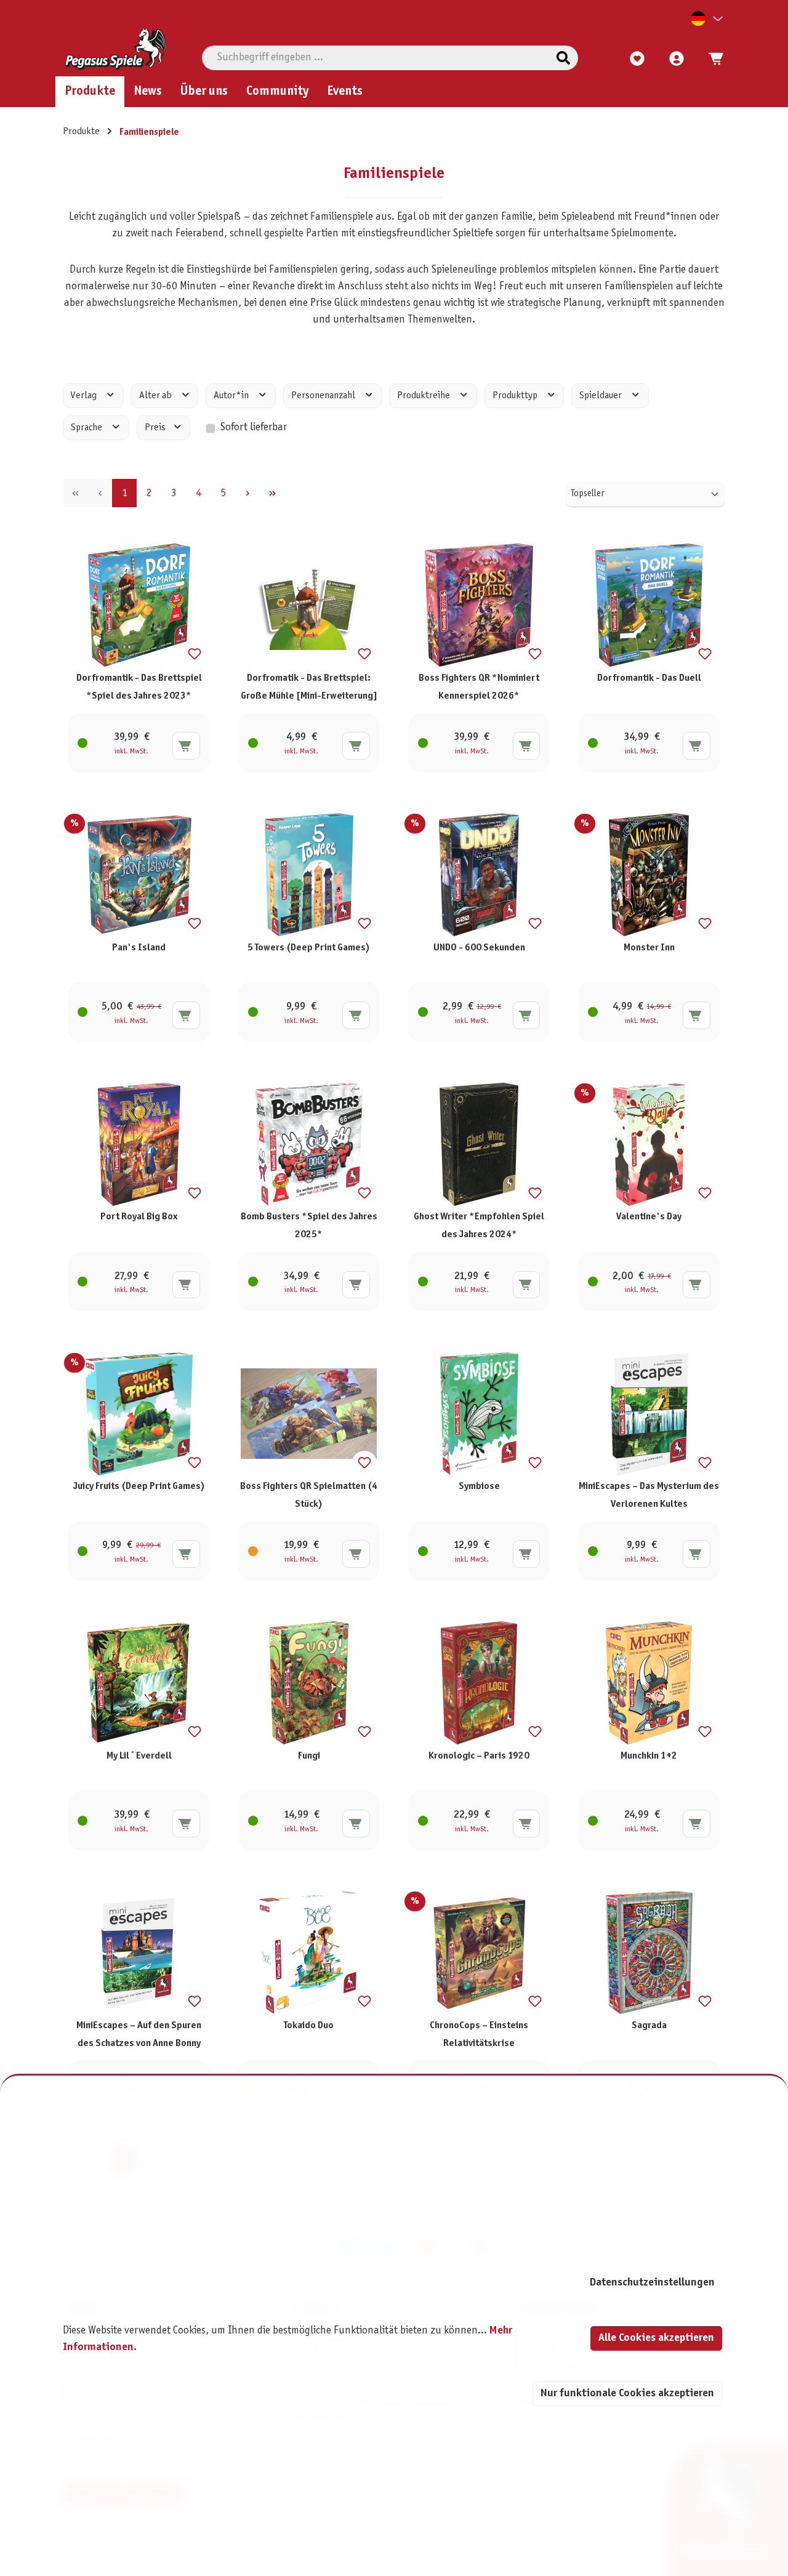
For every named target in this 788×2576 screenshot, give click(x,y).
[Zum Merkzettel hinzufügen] (195, 654)
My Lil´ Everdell (139, 1756)
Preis (156, 428)
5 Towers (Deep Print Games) (309, 948)
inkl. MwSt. (131, 752)
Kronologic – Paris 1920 (479, 1756)
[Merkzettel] (637, 59)
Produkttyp (516, 396)
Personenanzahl (324, 396)
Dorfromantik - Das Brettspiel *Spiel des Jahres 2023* (139, 687)
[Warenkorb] (712, 59)
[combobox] (376, 58)
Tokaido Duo (309, 2025)
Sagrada (649, 2025)
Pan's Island (139, 948)
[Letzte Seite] (272, 494)
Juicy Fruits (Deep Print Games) (139, 1486)
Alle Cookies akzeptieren (656, 2338)
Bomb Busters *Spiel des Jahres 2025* (309, 1226)
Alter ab (156, 396)
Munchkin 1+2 (649, 1756)
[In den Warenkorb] (186, 746)
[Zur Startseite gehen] (115, 49)
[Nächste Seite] (247, 494)
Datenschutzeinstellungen (652, 2283)
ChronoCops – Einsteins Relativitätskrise (479, 2034)
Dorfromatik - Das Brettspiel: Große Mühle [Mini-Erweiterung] (309, 687)
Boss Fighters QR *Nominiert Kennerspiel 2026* (479, 687)
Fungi (309, 1756)
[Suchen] (563, 58)
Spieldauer (601, 396)
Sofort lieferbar (254, 428)
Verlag (85, 396)
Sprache (87, 428)
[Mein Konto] (677, 59)
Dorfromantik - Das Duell (649, 678)
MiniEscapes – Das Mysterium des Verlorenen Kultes (649, 1495)
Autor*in (232, 396)
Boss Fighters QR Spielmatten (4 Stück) (309, 1495)
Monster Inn (649, 948)
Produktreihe (424, 396)
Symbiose (479, 1486)
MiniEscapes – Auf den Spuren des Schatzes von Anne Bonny (139, 2034)
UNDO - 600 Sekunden (479, 948)
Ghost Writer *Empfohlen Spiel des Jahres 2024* (479, 1226)
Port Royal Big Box (139, 1217)
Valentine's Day (649, 1217)
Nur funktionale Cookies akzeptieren (627, 2393)
